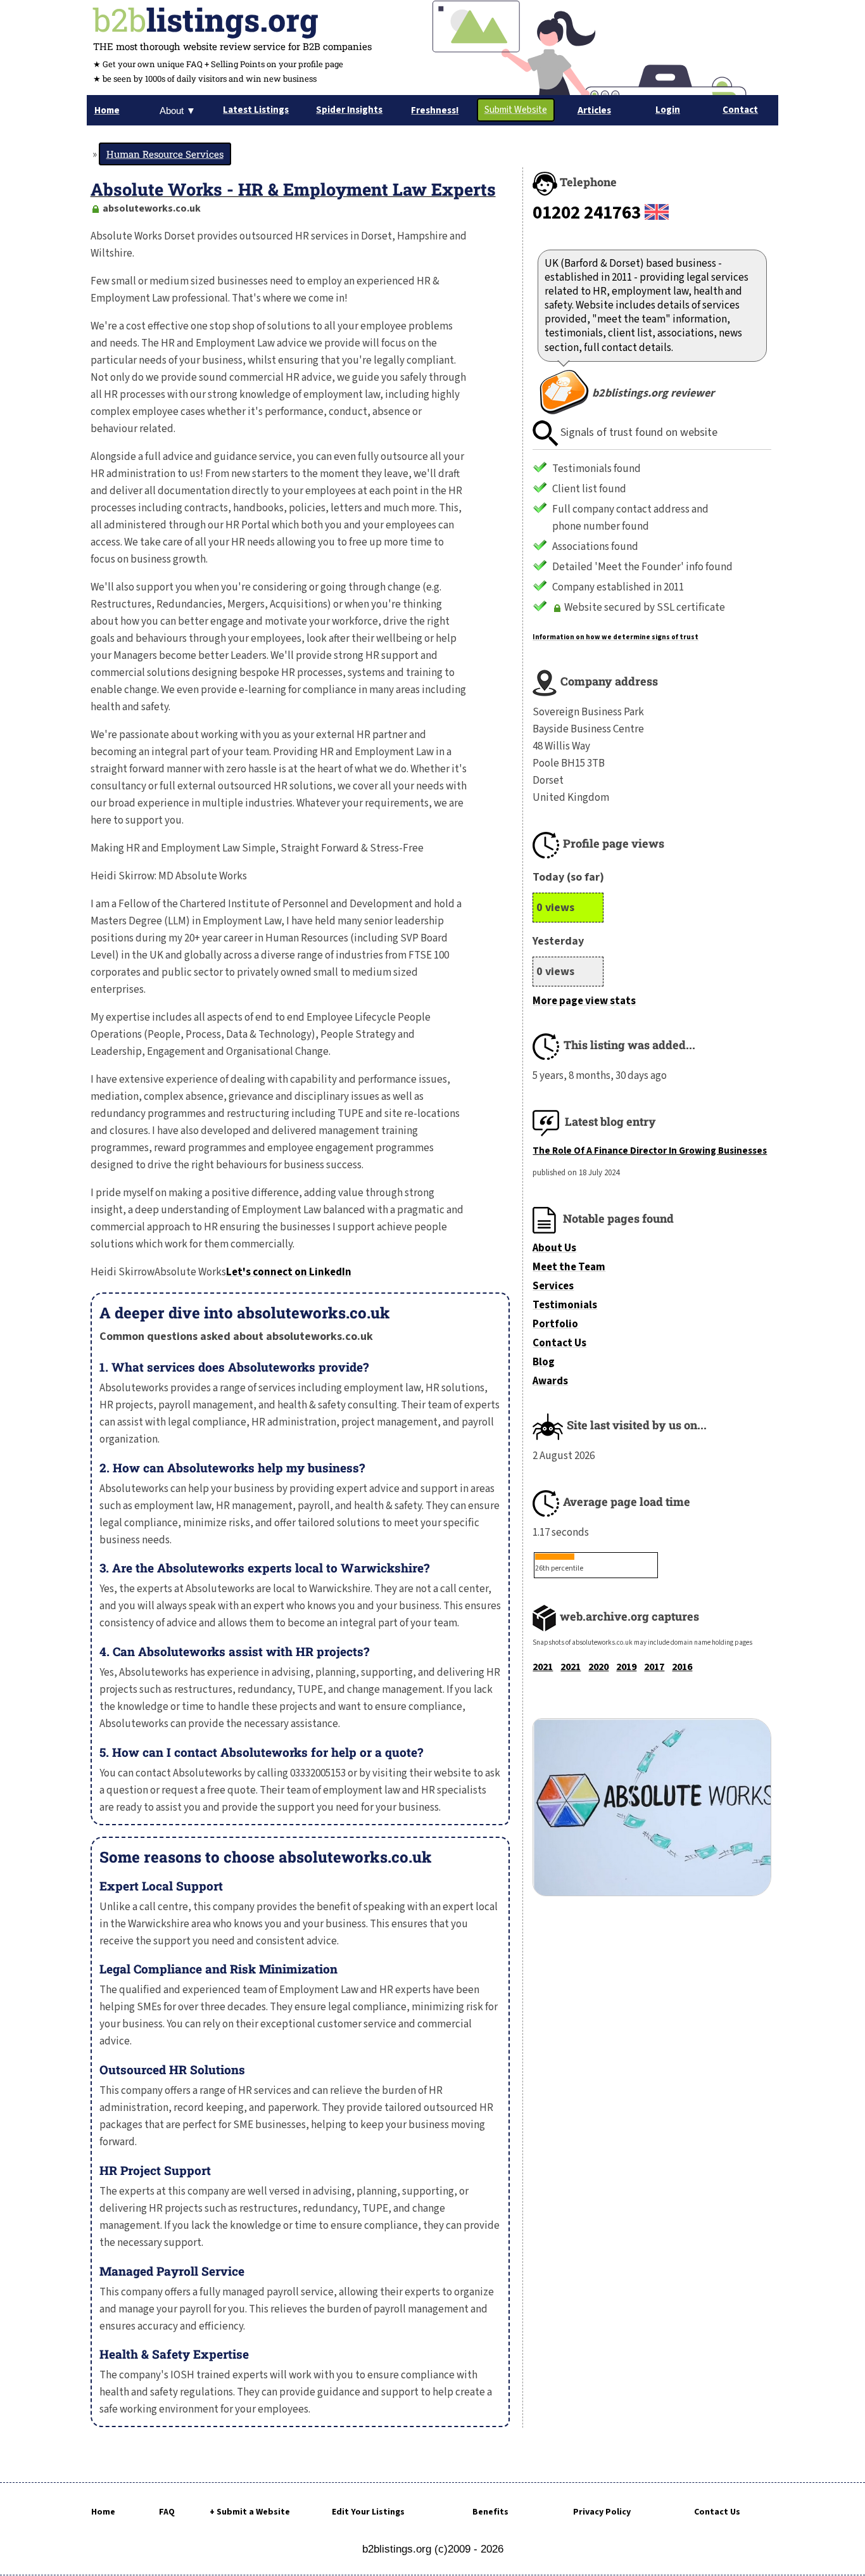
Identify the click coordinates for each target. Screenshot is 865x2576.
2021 (543, 1667)
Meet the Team (569, 1267)
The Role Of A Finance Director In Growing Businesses (650, 1151)
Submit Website (516, 110)
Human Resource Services (165, 154)
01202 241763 (587, 213)
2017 (654, 1667)
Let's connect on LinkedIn (289, 1272)
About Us (554, 1248)
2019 (626, 1667)
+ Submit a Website (250, 2512)
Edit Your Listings (368, 2512)
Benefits (490, 2512)
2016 (682, 1667)
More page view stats (584, 1001)
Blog (544, 1362)
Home (103, 2512)
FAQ (167, 2512)
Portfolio (555, 1324)
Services (553, 1286)
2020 (598, 1667)
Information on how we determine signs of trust (616, 637)
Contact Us (559, 1343)
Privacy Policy (602, 2512)
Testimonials (565, 1305)
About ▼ (178, 111)
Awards (550, 1381)
